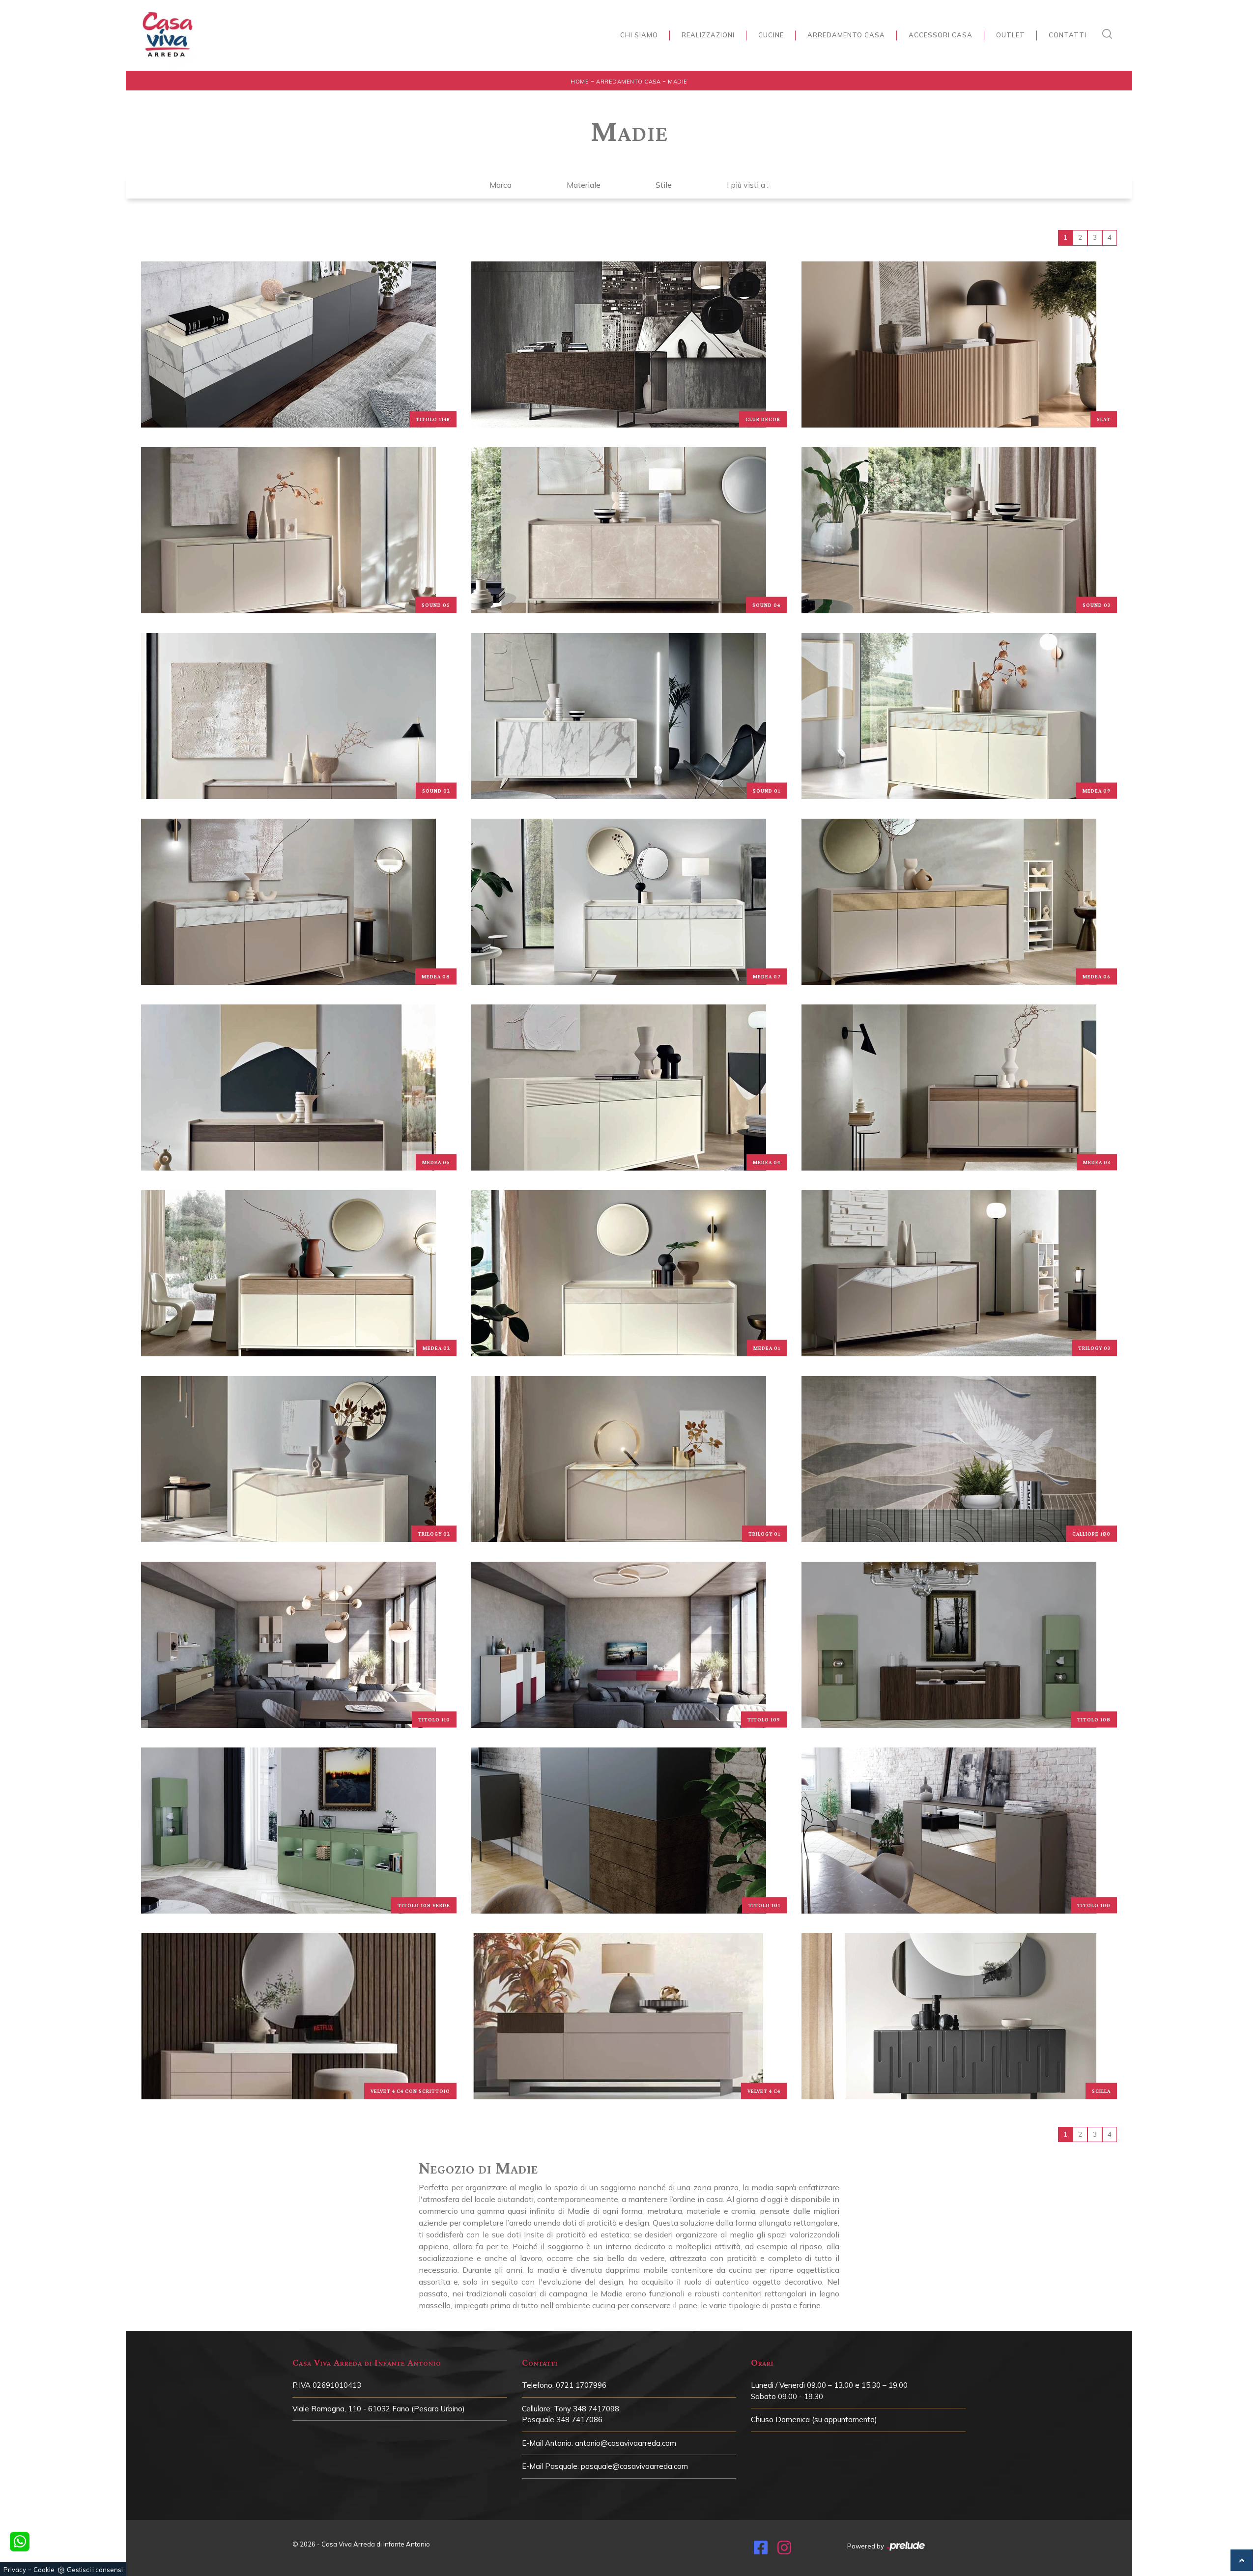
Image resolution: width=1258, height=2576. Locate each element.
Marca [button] (500, 185)
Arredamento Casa (846, 35)
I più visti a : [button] (748, 185)
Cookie (44, 2570)
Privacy (15, 2570)
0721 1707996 (581, 2385)
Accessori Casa (941, 35)
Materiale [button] (584, 185)
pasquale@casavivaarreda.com (634, 2466)
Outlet (1011, 35)
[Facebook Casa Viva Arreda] (761, 2550)
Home (580, 82)
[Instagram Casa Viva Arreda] (784, 2550)
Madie (678, 82)
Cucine (771, 35)
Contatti (1068, 35)
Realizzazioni (708, 35)
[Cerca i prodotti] (1110, 34)
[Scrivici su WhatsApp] (20, 2542)
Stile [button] (664, 185)
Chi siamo (639, 35)
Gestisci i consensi (95, 2570)
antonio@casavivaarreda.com (626, 2443)
